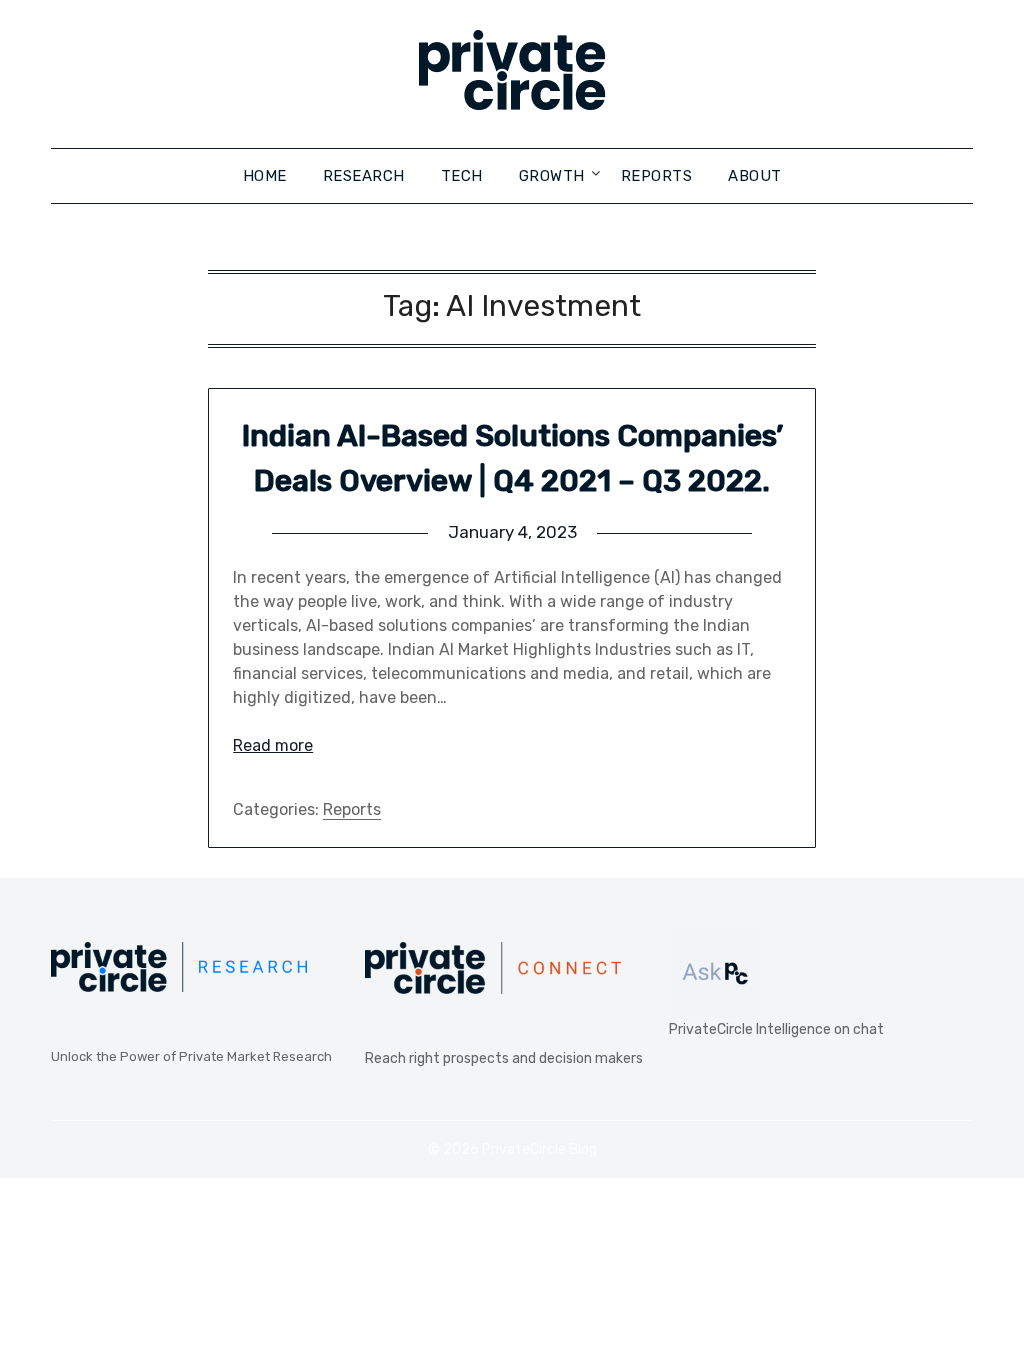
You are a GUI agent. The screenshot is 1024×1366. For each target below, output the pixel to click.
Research (364, 176)
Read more (273, 745)
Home (265, 176)
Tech (462, 176)
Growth (552, 176)
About (755, 176)
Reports (657, 176)
